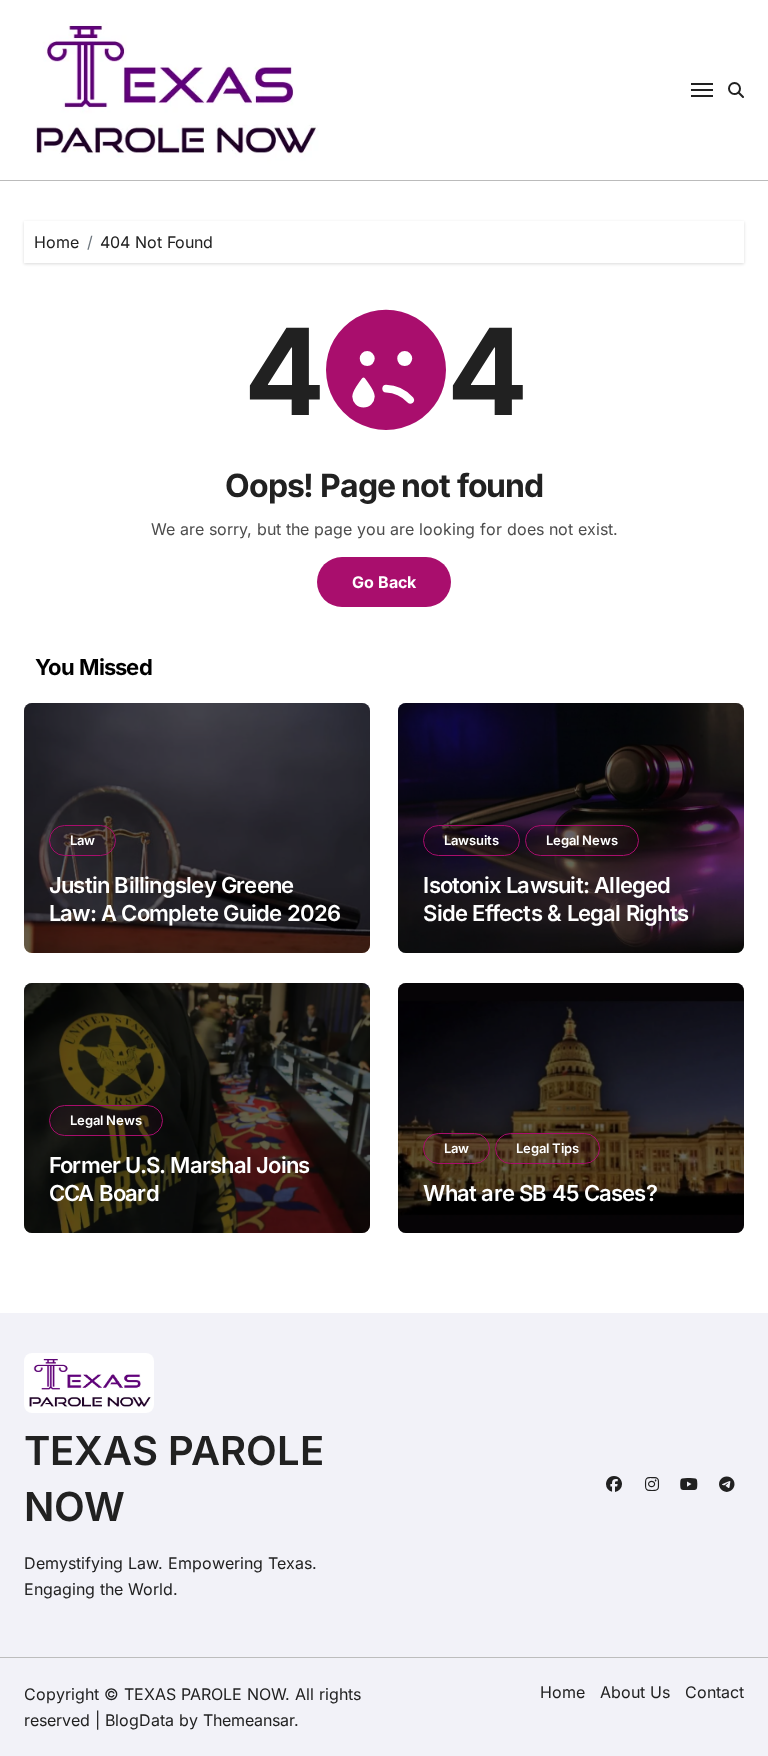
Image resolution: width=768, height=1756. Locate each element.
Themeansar (248, 1720)
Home (562, 1692)
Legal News (582, 840)
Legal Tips (547, 1148)
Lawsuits (471, 840)
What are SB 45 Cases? (539, 1193)
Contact (714, 1692)
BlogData (139, 1720)
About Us (635, 1692)
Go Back (384, 582)
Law (82, 840)
